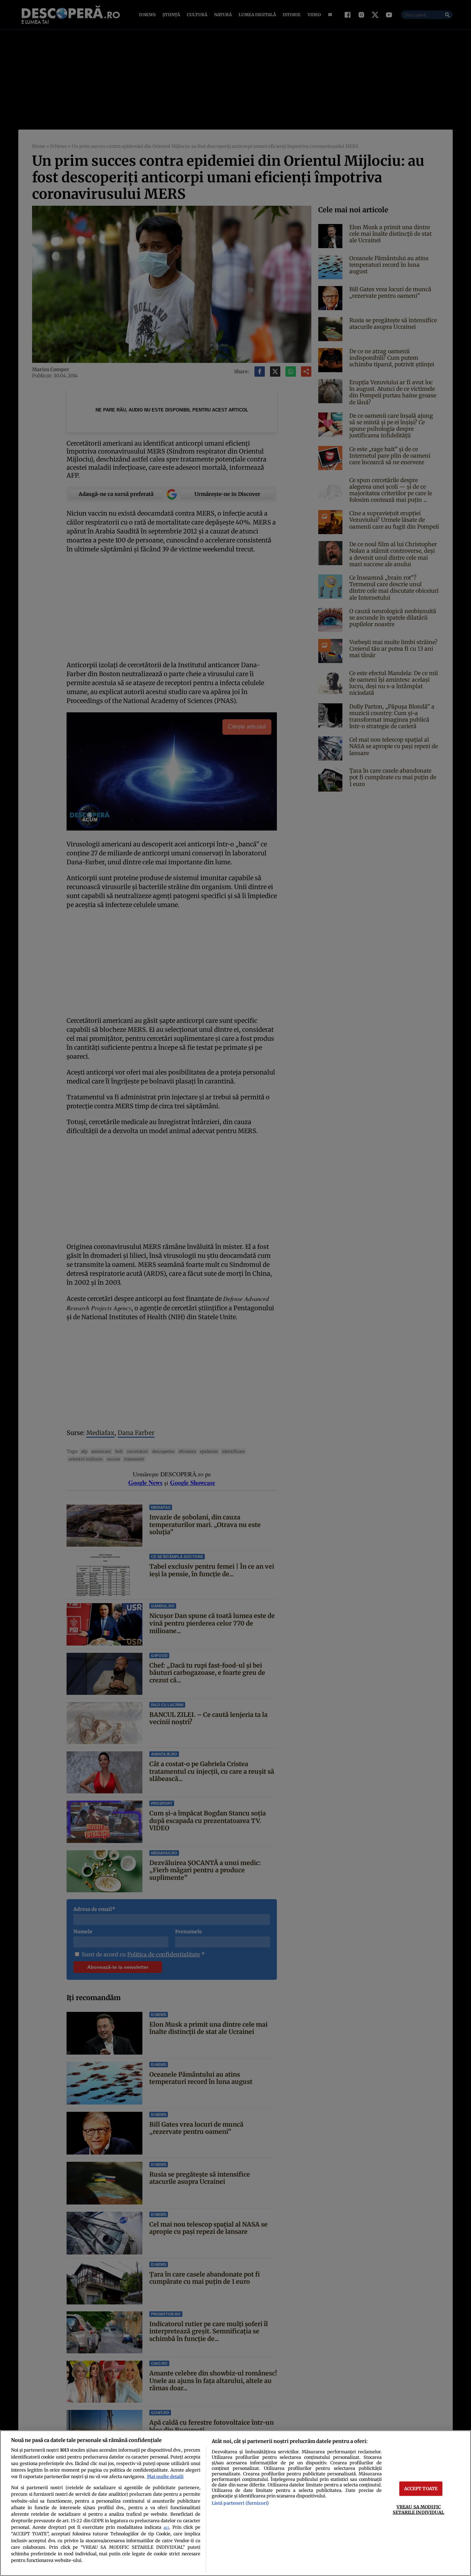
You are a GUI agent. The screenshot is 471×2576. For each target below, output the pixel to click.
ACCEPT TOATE (421, 2488)
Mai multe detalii (165, 2476)
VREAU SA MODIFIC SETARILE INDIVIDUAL (418, 2509)
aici (166, 2528)
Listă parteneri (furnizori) (240, 2503)
